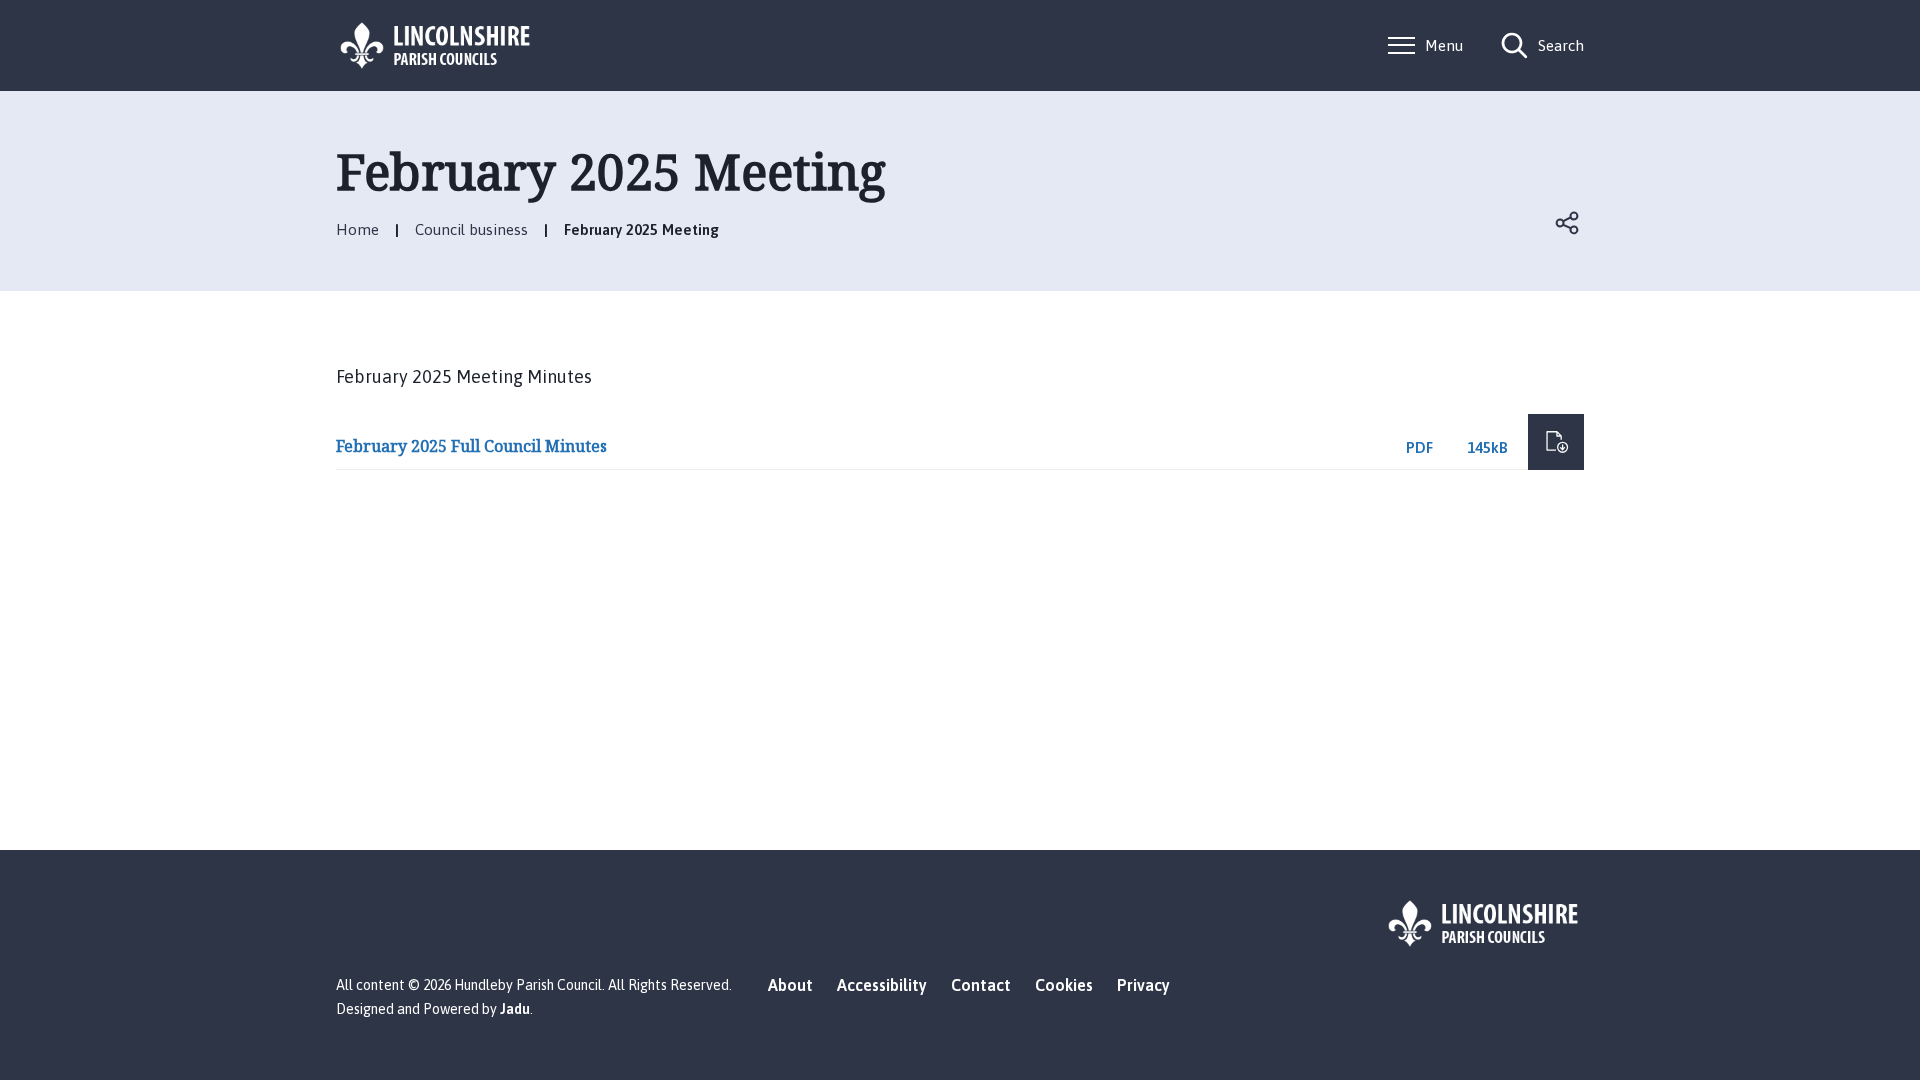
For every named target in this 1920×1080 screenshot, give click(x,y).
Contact (981, 985)
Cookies (1064, 985)
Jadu (515, 1009)
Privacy (1143, 985)
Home (357, 229)
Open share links (1568, 223)
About (790, 985)
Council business (471, 229)
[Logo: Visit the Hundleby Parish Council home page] (436, 45)
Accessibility (882, 985)
